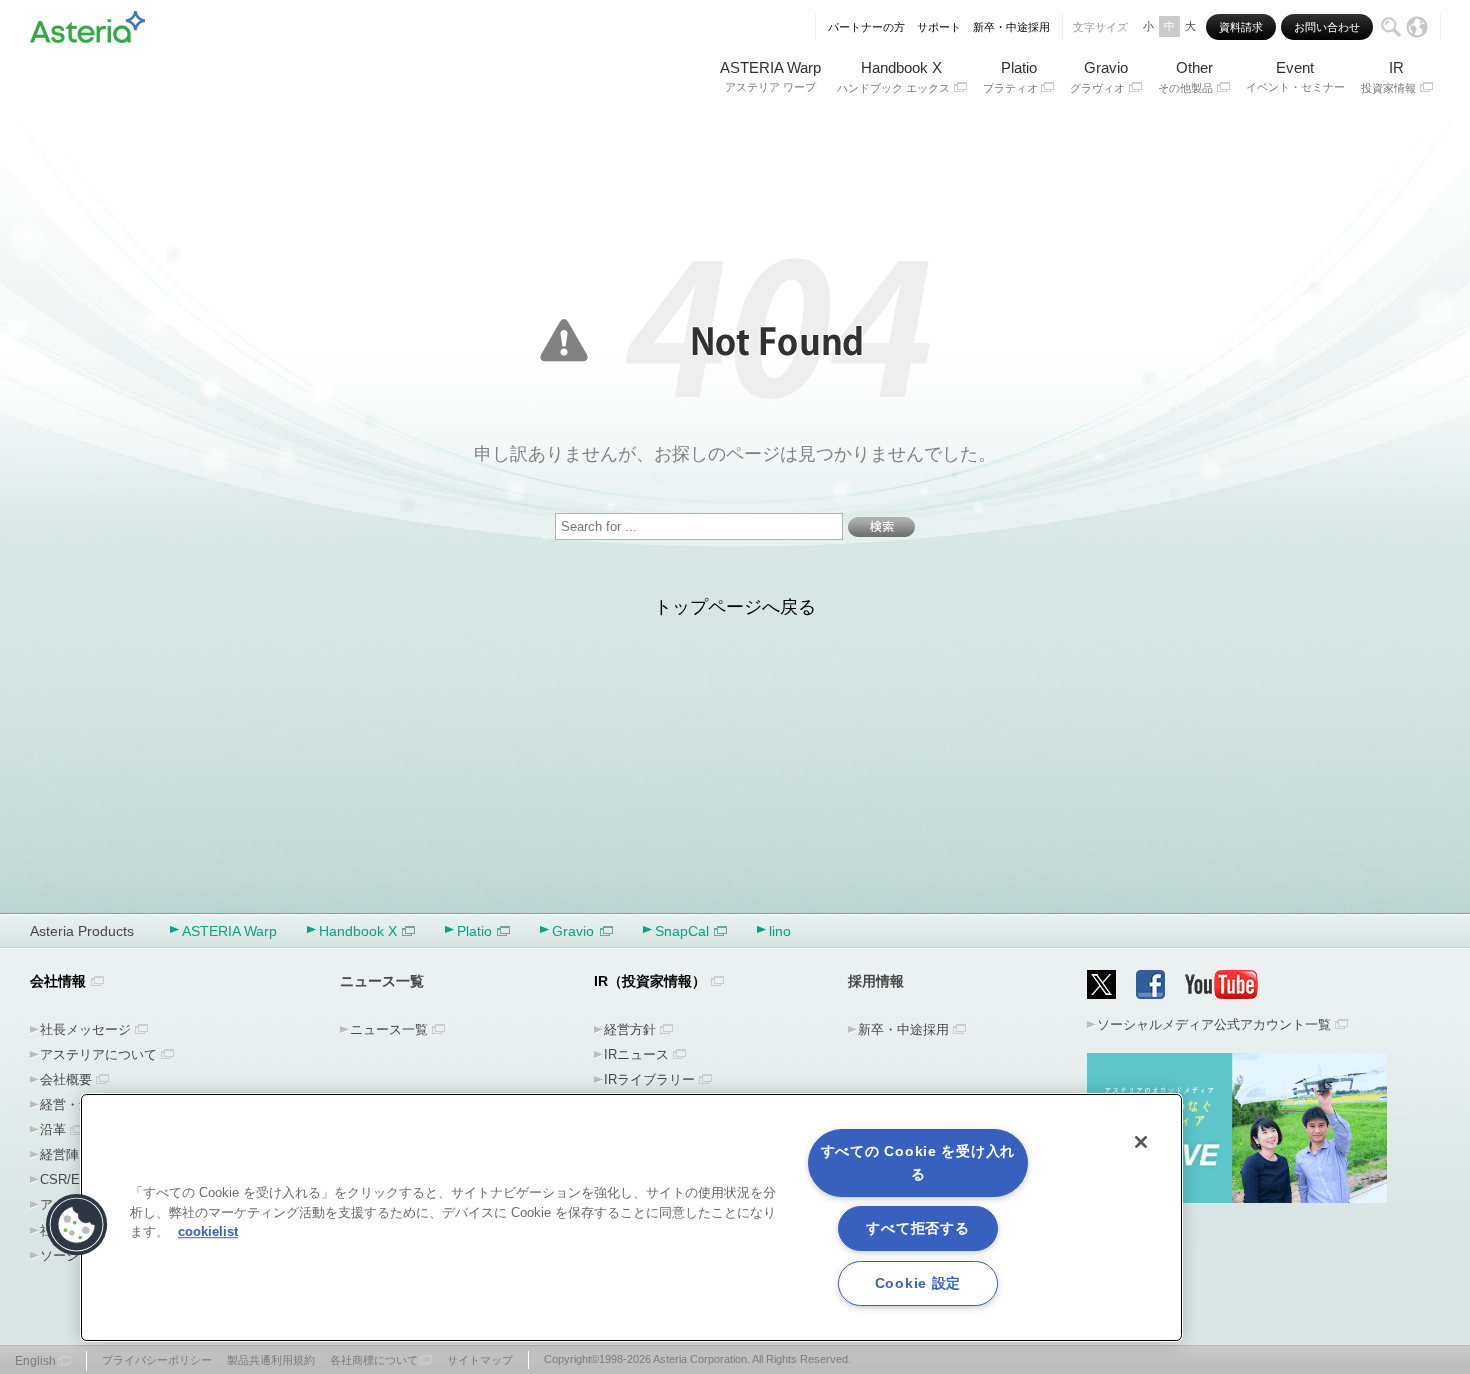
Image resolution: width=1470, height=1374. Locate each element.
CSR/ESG (69, 1179)
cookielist (208, 1231)
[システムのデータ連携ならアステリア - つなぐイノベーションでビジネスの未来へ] (87, 23)
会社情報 (58, 981)
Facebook (1150, 984)
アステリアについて (98, 1054)
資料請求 (1241, 27)
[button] (77, 1225)
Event (1295, 76)
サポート (939, 27)
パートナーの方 (866, 27)
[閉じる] (1141, 1142)
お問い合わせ (1327, 27)
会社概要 (66, 1079)
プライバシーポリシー (157, 1360)
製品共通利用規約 (271, 1360)
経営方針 (630, 1029)
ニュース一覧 (389, 1029)
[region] (631, 1217)
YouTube (1222, 984)
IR (1388, 76)
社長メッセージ (85, 1029)
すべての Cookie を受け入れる (918, 1162)
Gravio (1099, 76)
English (35, 1361)
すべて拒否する (917, 1228)
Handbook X (893, 76)
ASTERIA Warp (770, 76)
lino (780, 931)
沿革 (53, 1129)
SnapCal (682, 931)
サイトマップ (480, 1360)
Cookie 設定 (918, 1283)
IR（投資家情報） (650, 981)
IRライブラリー (649, 1079)
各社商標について (374, 1360)
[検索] (1391, 27)
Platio (1010, 76)
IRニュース (636, 1054)
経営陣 (59, 1154)
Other (1185, 76)
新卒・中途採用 (1011, 27)
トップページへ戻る (735, 607)
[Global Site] (1417, 27)
